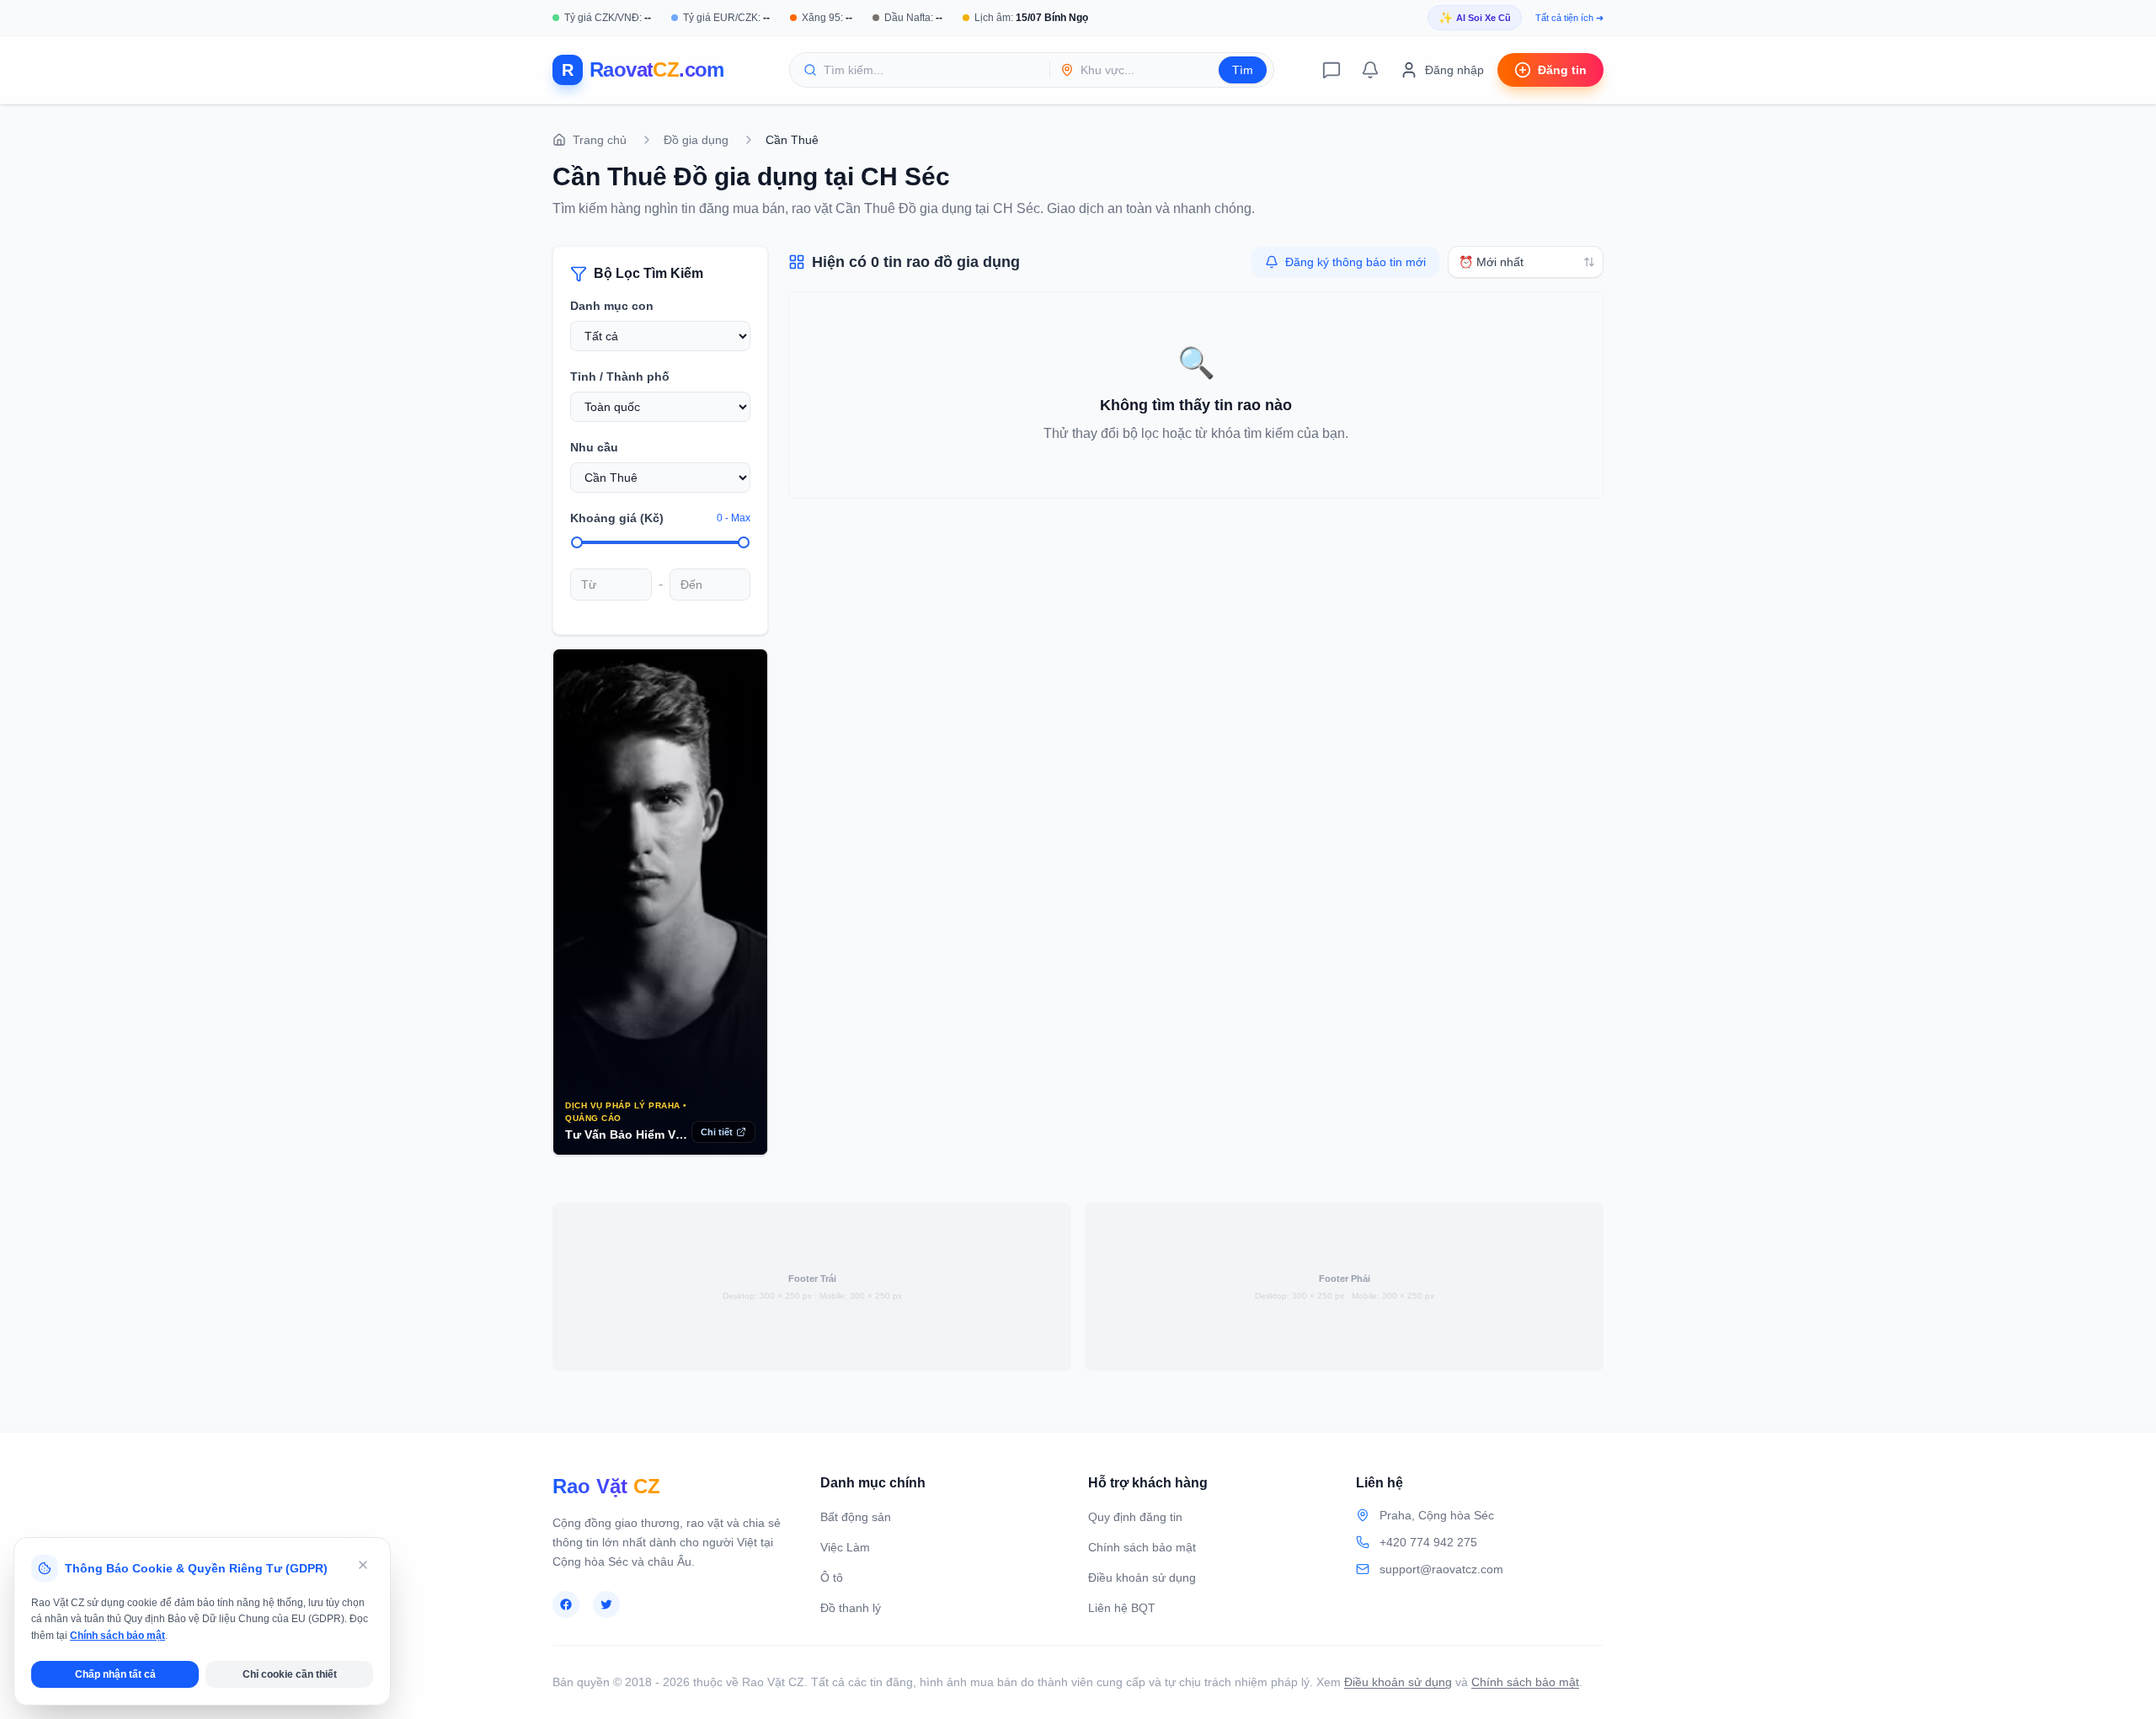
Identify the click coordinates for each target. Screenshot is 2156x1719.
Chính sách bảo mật (1142, 1547)
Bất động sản (856, 1517)
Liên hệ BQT (1122, 1608)
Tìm (1243, 70)
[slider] (577, 542)
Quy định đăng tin (1135, 1517)
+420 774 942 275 (1428, 1542)
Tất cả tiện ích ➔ (1569, 18)
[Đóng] (363, 1565)
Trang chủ (600, 140)
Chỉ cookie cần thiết (290, 1674)
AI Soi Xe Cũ (1475, 18)
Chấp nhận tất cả (115, 1674)
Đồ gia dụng (696, 140)
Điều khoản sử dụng (1142, 1578)
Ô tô (832, 1578)
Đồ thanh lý (851, 1608)
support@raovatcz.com (1441, 1569)
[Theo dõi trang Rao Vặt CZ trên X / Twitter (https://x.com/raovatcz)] (606, 1604)
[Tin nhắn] (1331, 70)
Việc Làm (845, 1547)
